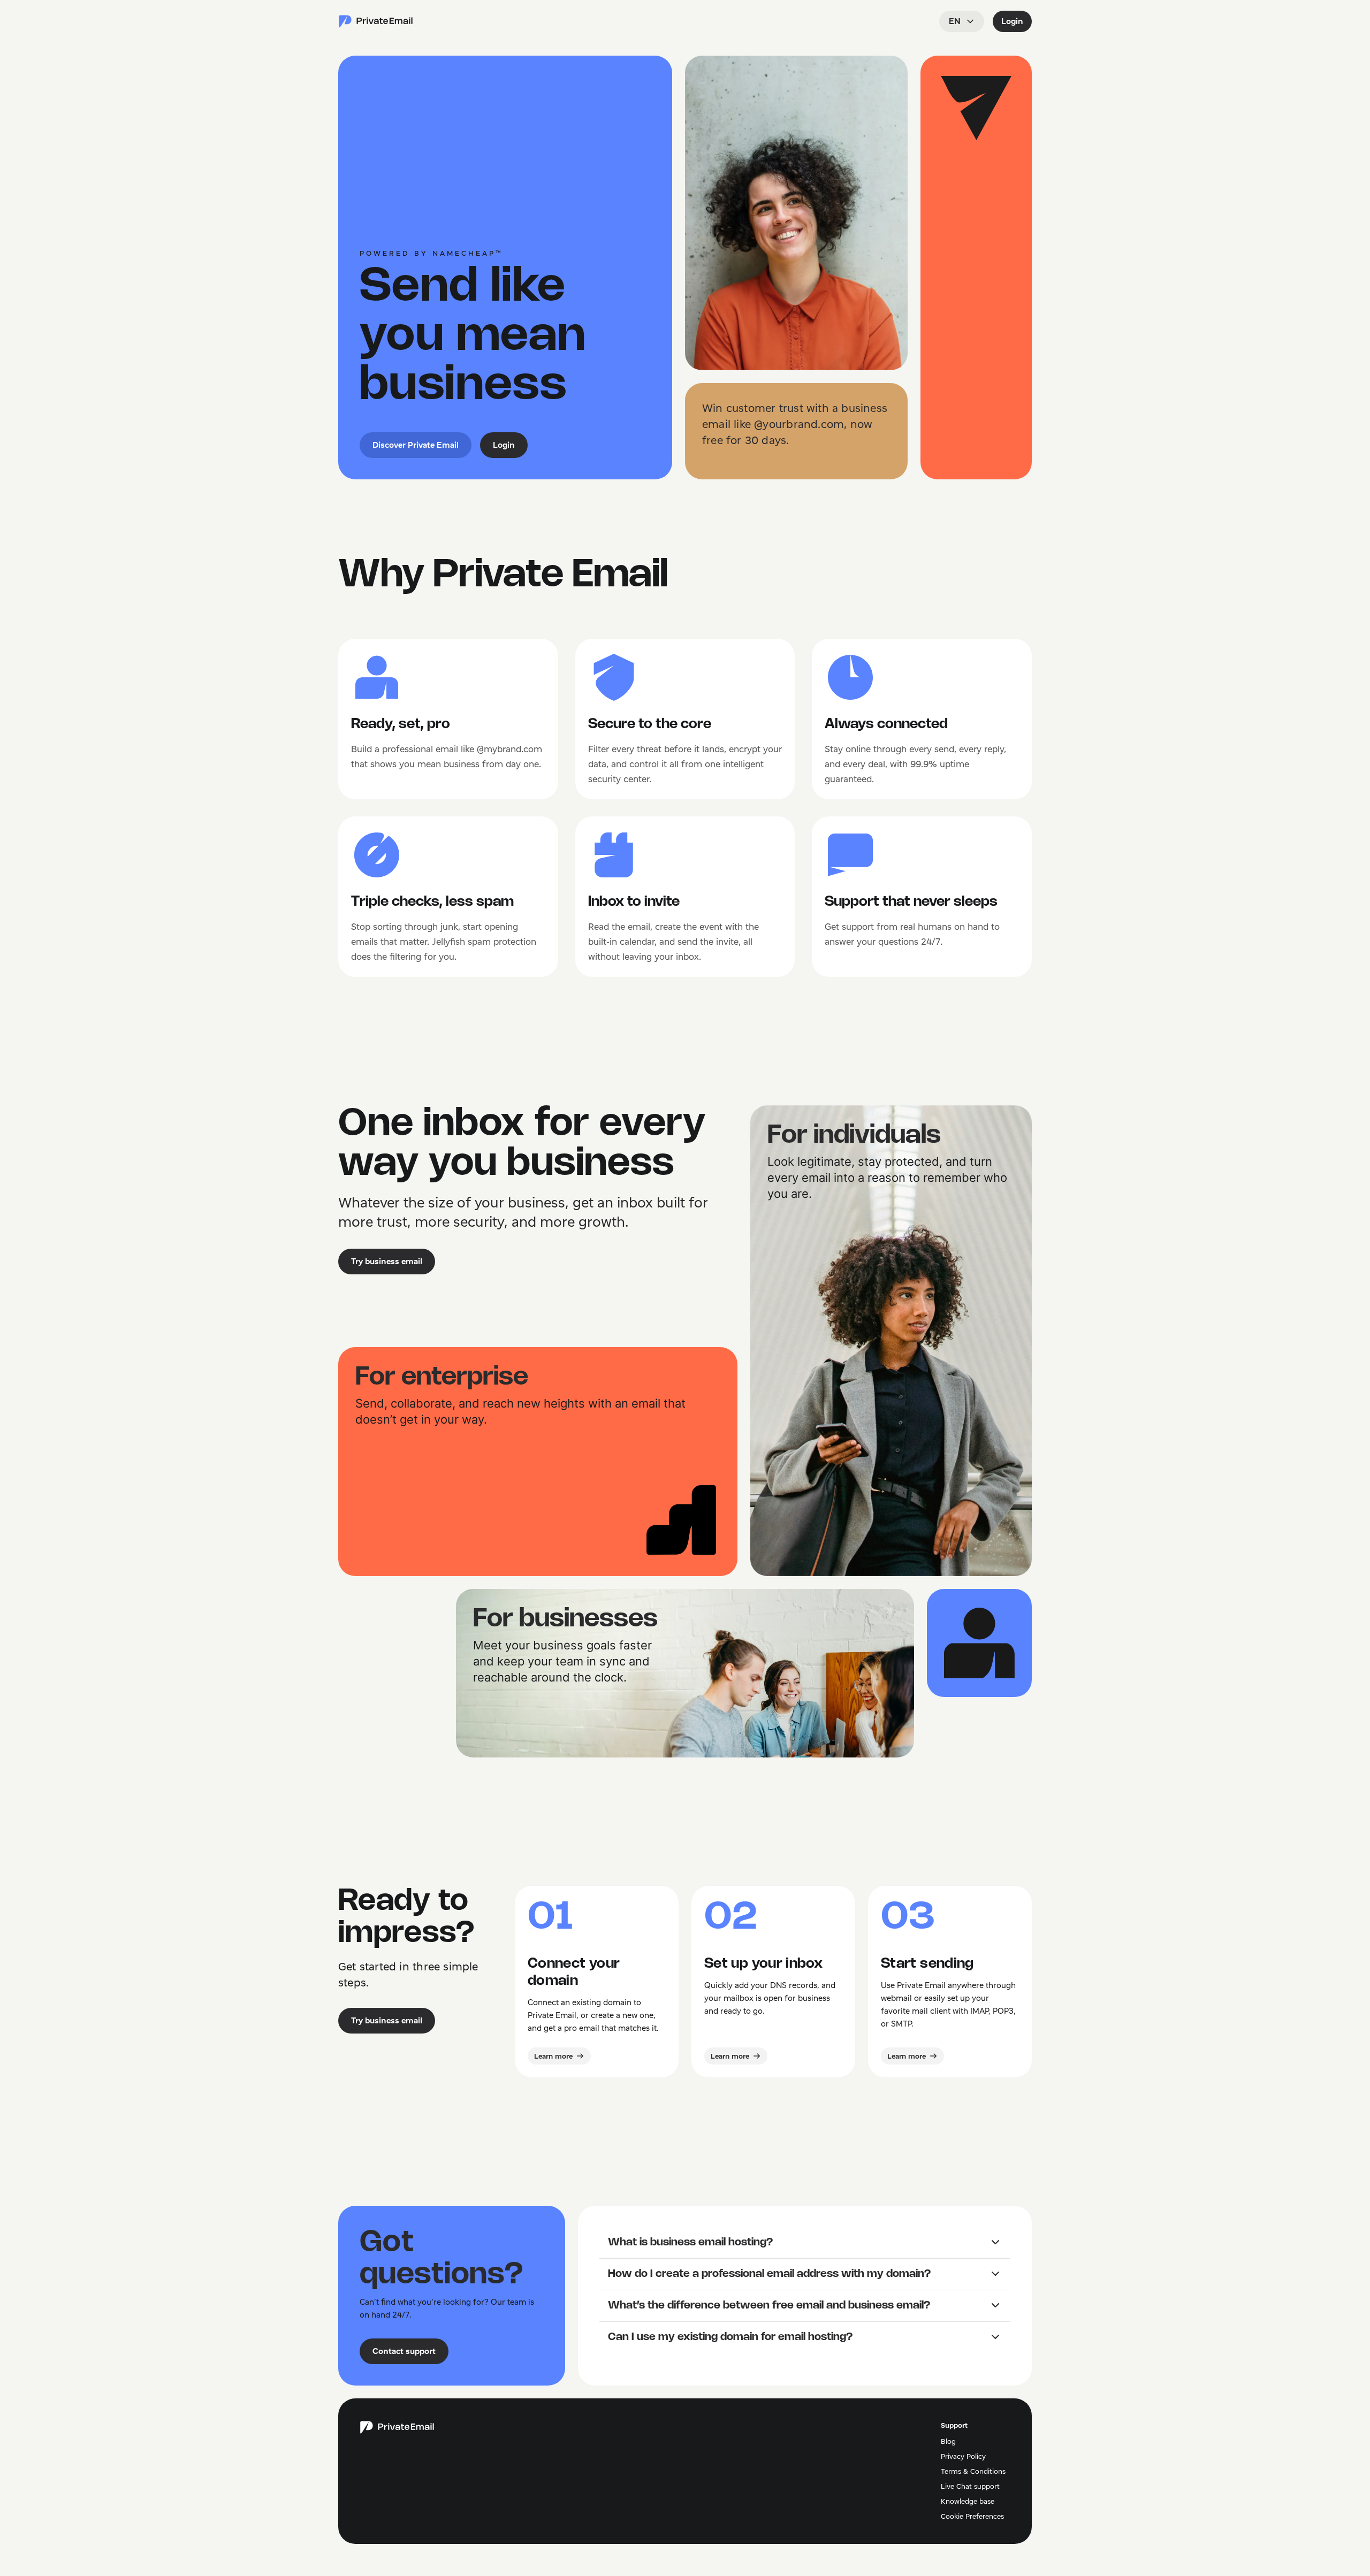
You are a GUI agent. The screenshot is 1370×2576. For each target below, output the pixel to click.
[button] (805, 2243)
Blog (948, 2441)
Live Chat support (970, 2486)
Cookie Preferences (972, 2516)
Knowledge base (968, 2501)
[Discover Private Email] (376, 21)
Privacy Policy (963, 2456)
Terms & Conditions (973, 2471)
